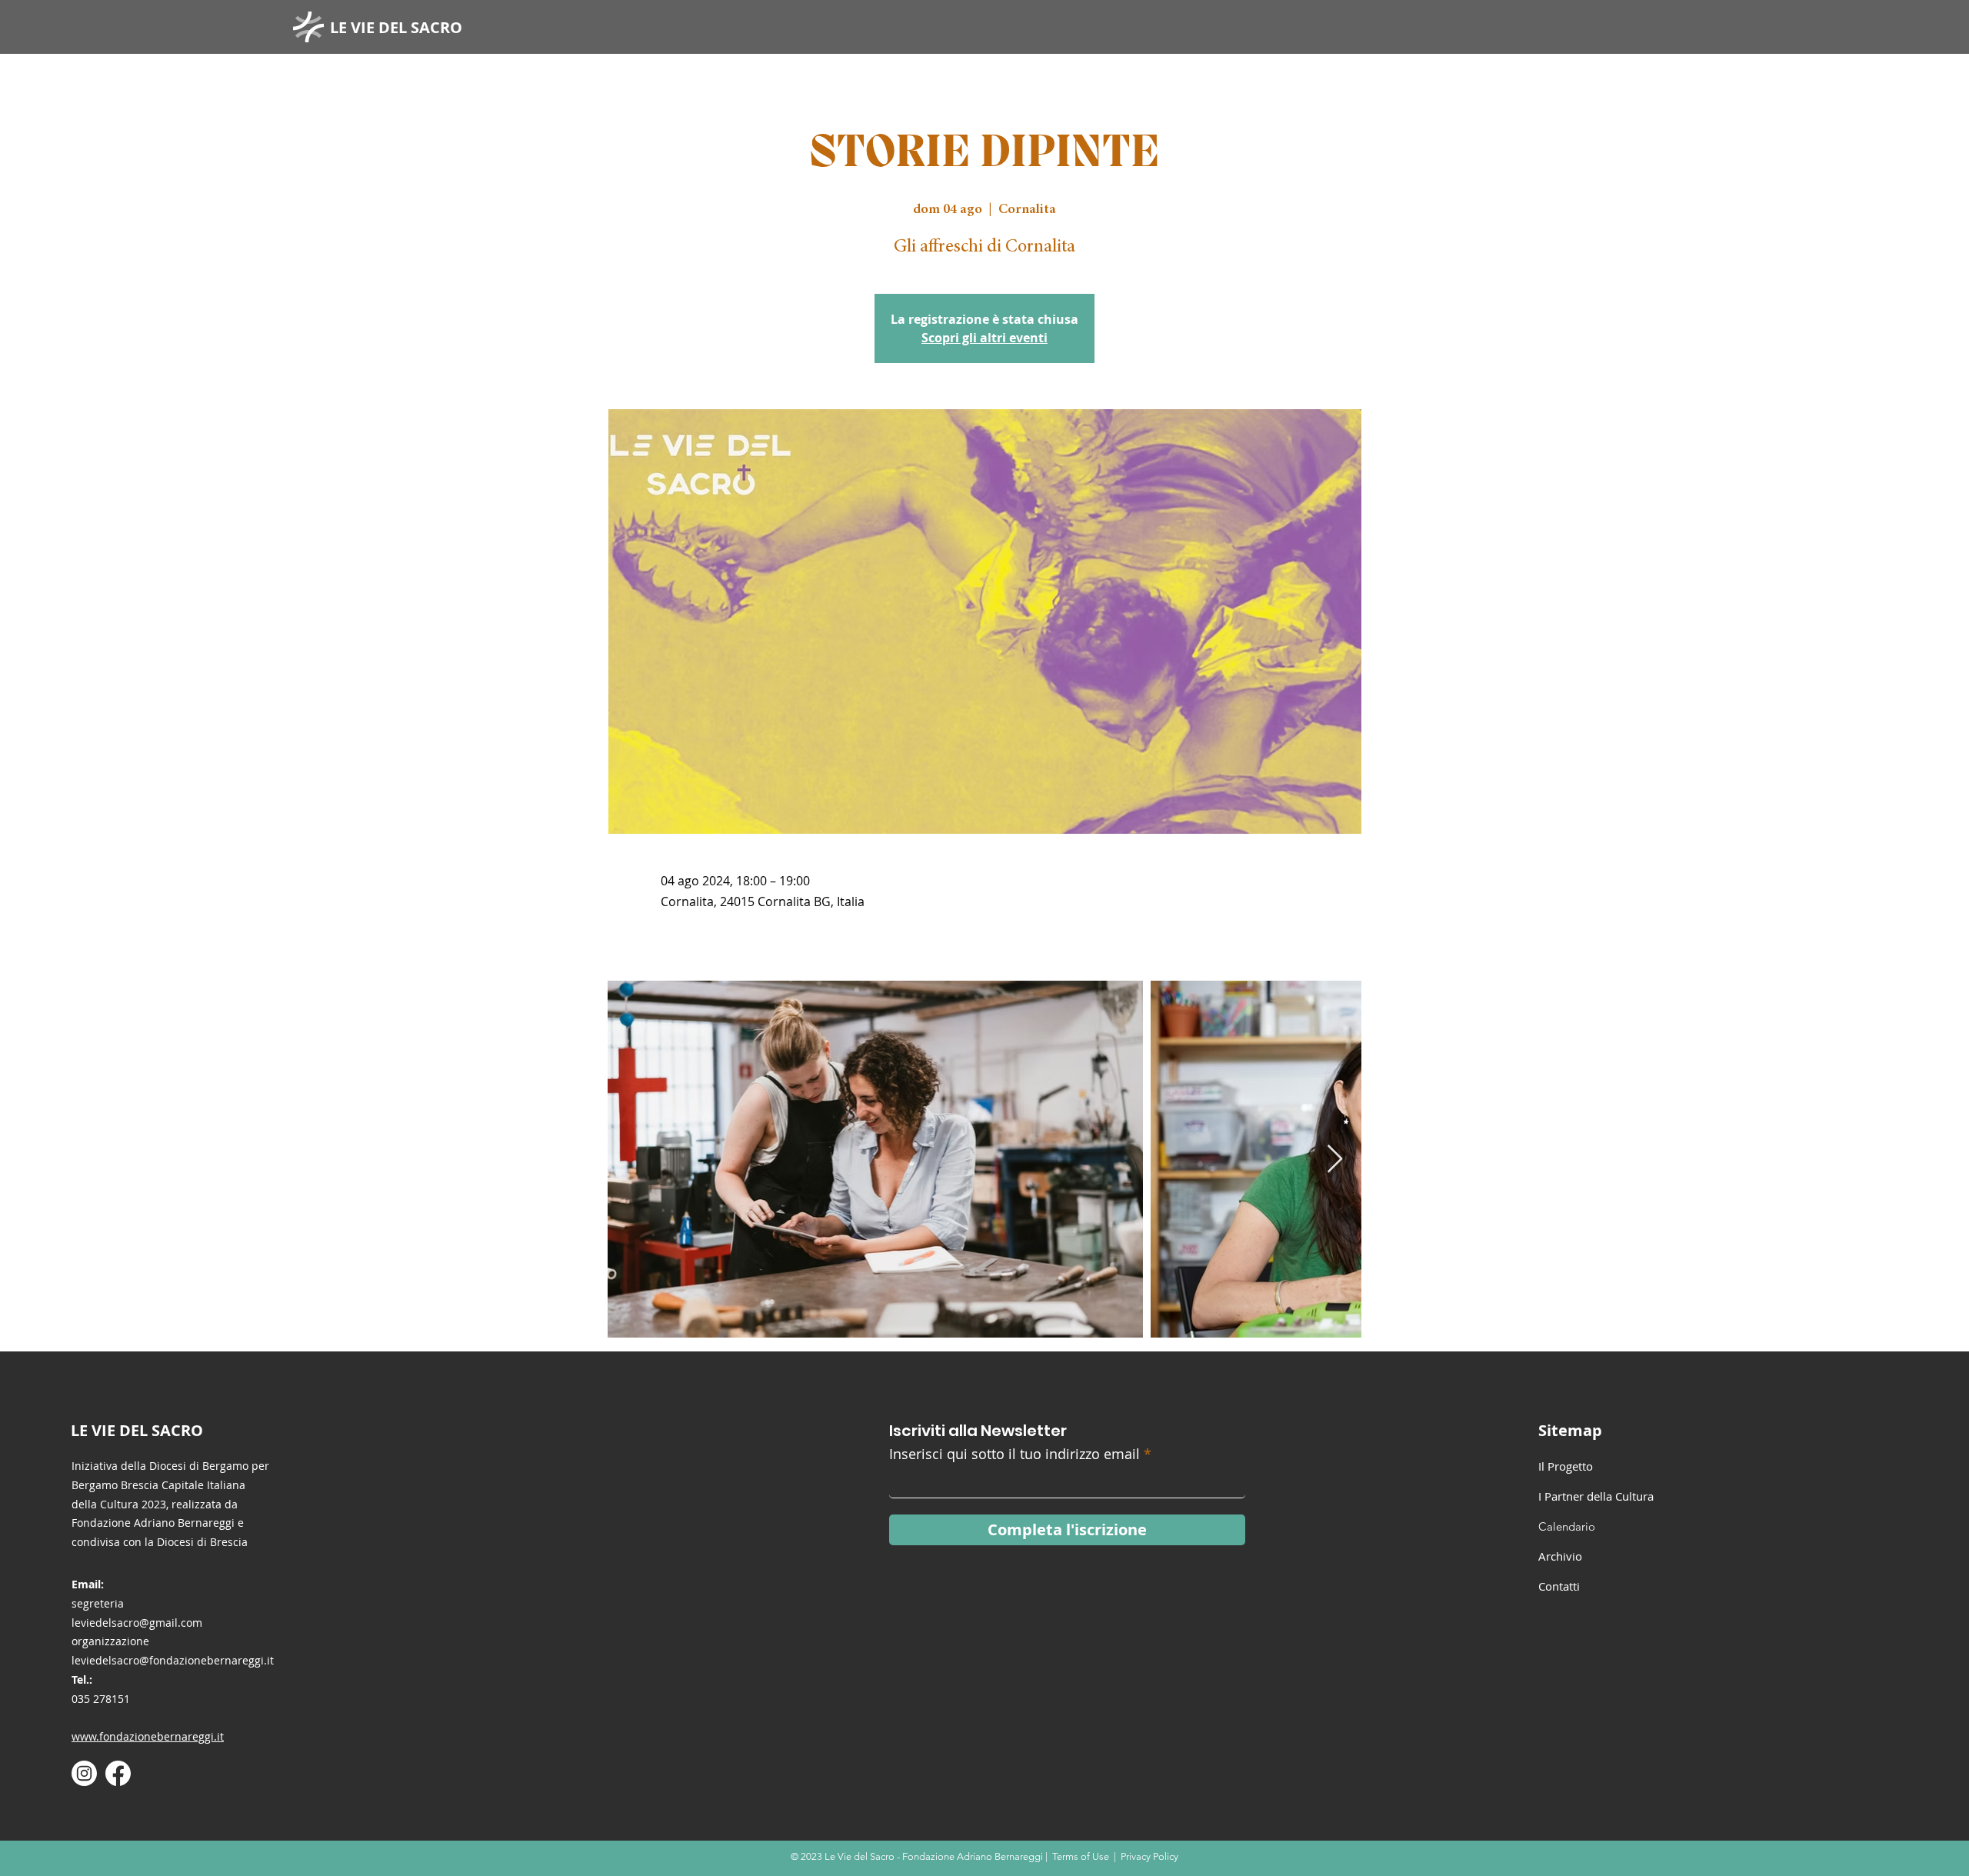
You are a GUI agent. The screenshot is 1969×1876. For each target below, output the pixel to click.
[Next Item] (1335, 1160)
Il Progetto (1566, 1466)
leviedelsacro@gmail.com (137, 1623)
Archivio (1560, 1556)
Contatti (1559, 1586)
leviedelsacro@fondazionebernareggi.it (173, 1660)
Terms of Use (1081, 1856)
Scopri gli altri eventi (984, 338)
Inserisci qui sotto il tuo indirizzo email (1014, 1454)
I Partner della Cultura (1596, 1496)
